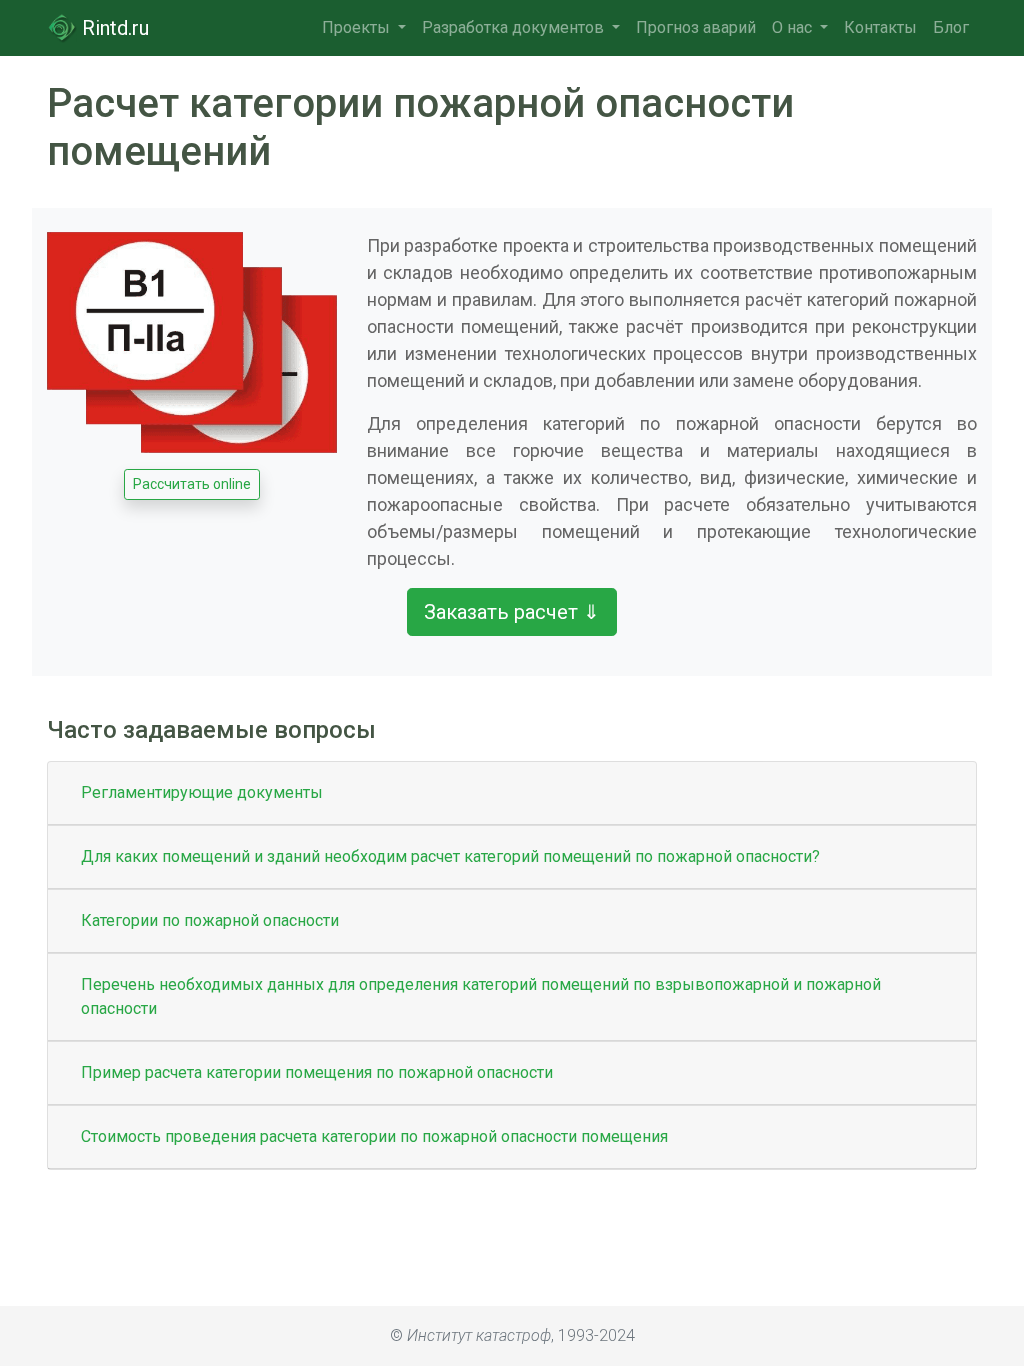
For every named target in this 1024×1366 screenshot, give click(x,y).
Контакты (880, 27)
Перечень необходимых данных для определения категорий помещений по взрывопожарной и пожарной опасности (481, 996)
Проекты (358, 27)
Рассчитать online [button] (192, 484)
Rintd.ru (113, 28)
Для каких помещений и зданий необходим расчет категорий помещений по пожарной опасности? (450, 856)
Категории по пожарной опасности (210, 920)
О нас (794, 27)
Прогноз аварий (696, 27)
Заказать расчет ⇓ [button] (512, 612)
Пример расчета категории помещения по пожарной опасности (317, 1072)
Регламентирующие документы (202, 792)
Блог (951, 27)
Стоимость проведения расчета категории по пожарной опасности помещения (374, 1136)
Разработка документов (515, 27)
